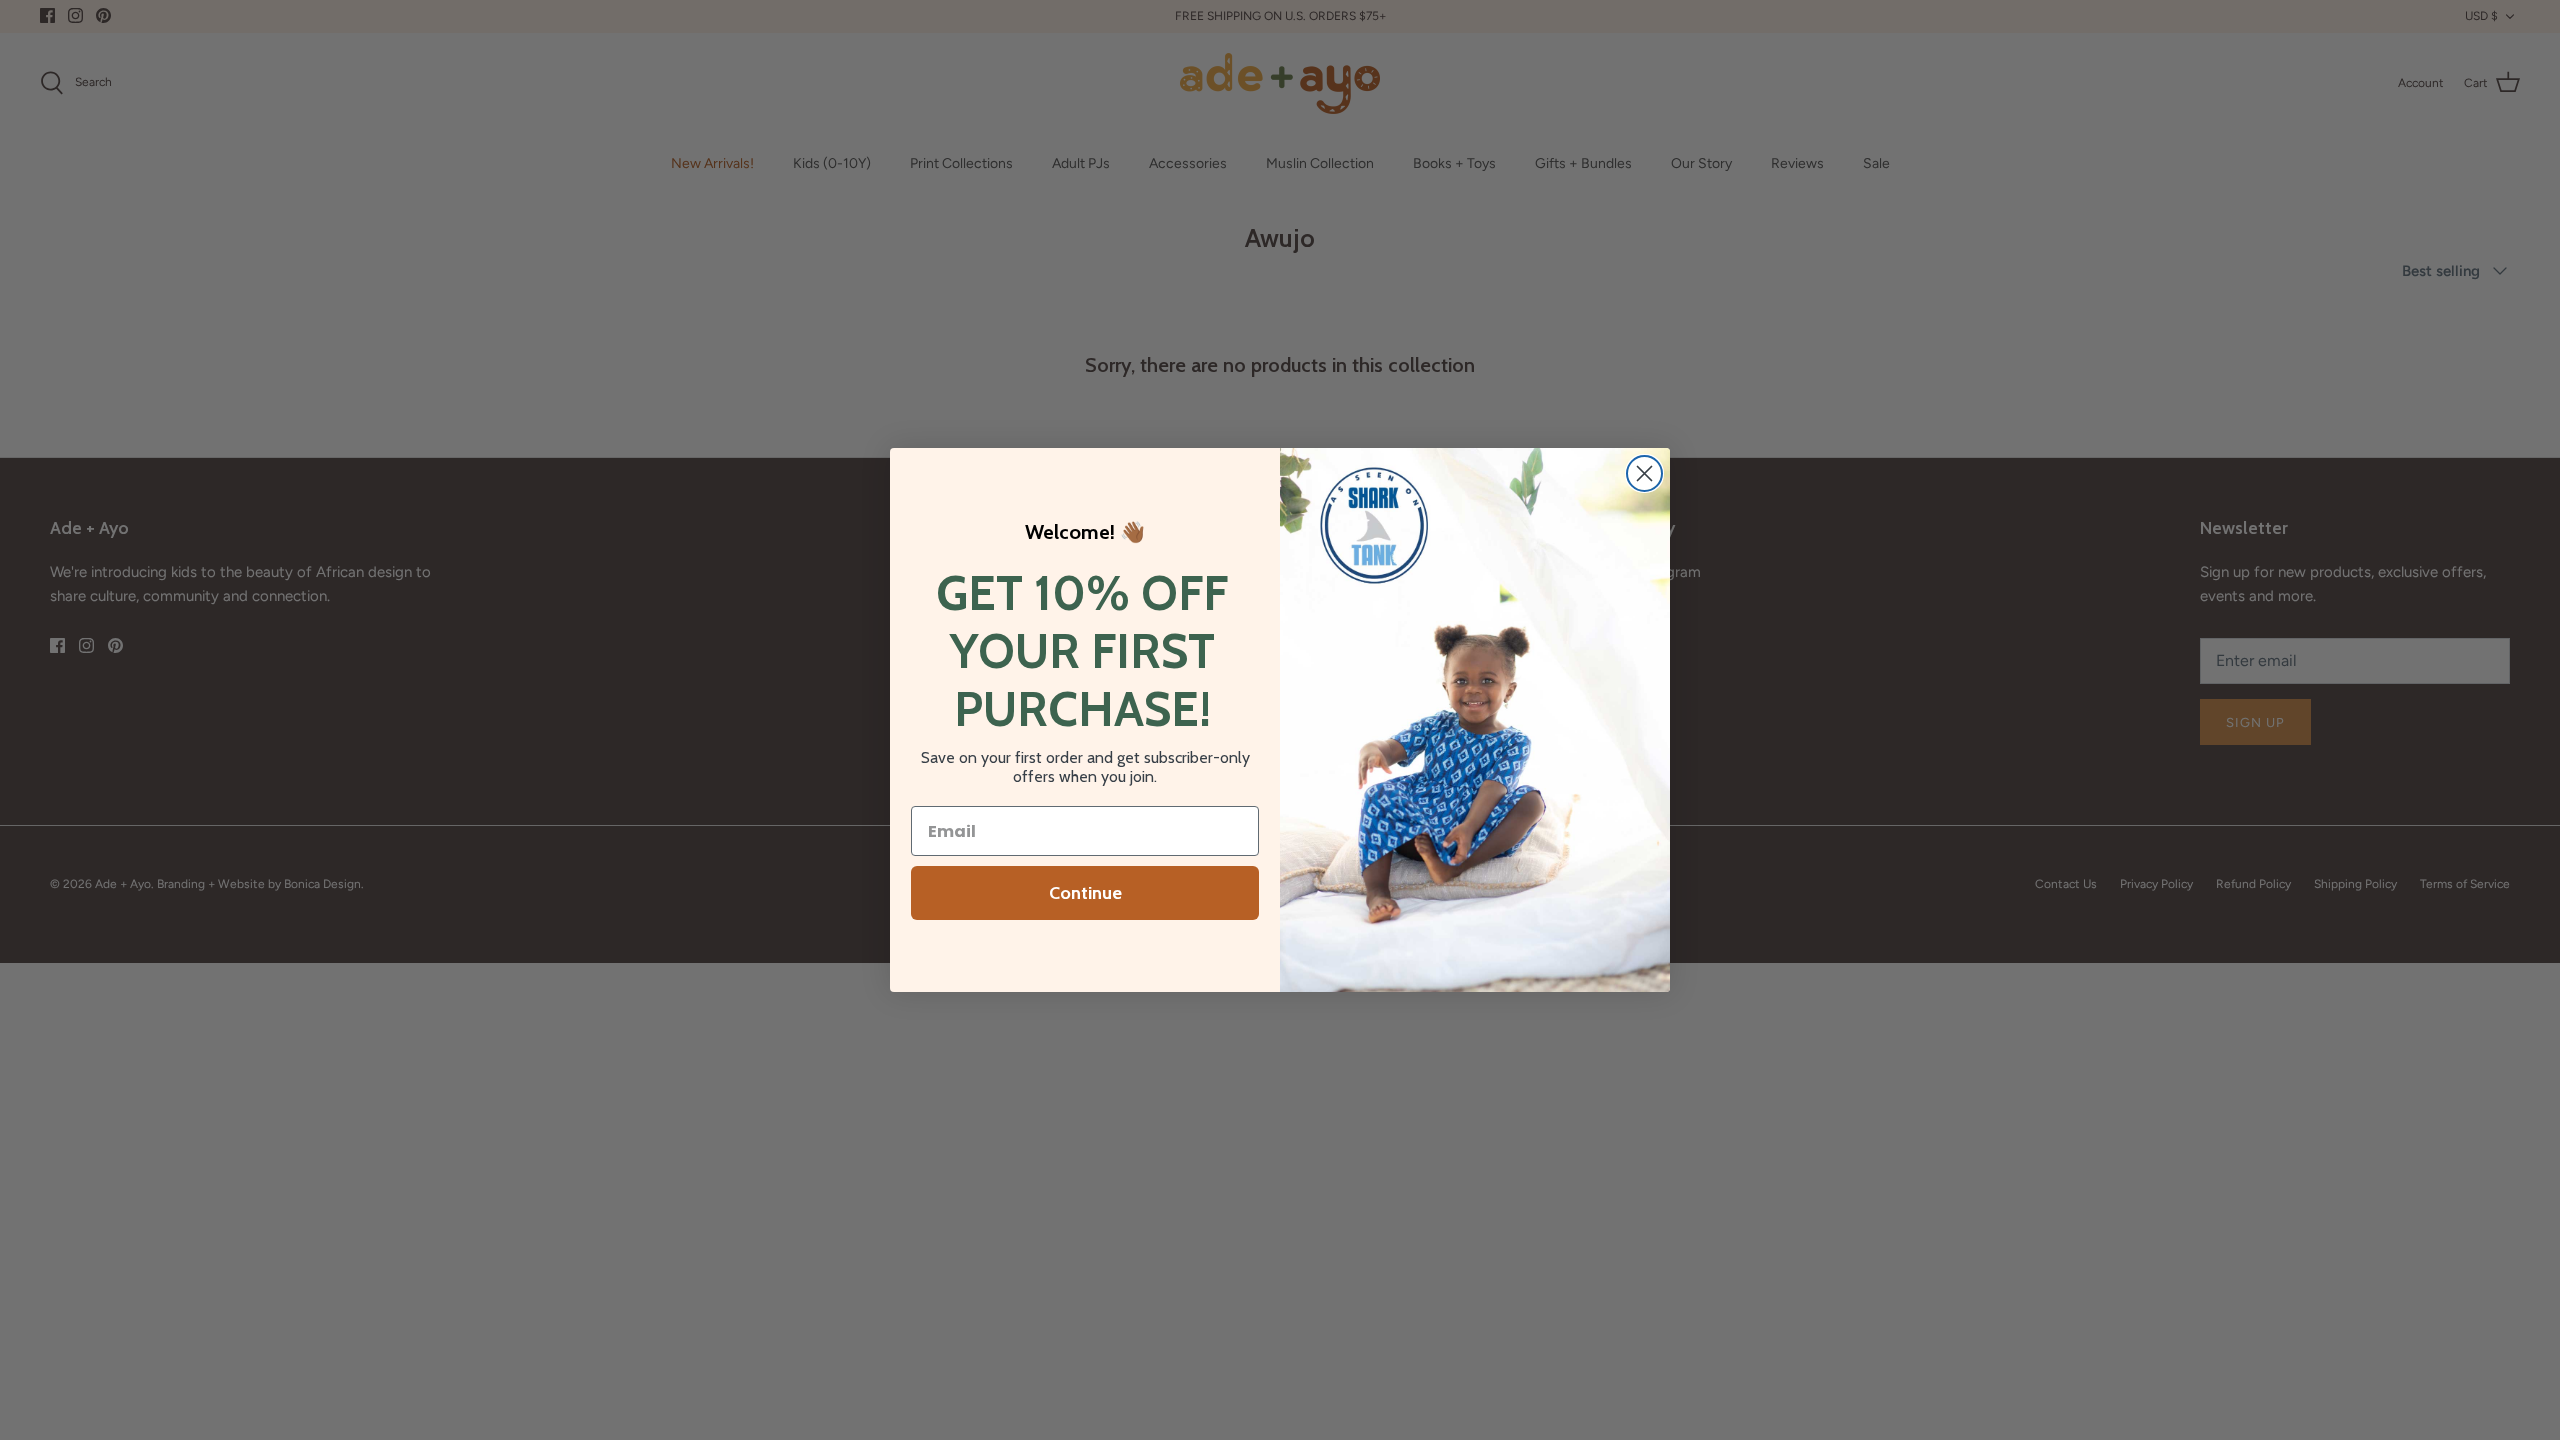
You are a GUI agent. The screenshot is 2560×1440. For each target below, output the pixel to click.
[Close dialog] (1644, 473)
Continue (1085, 893)
